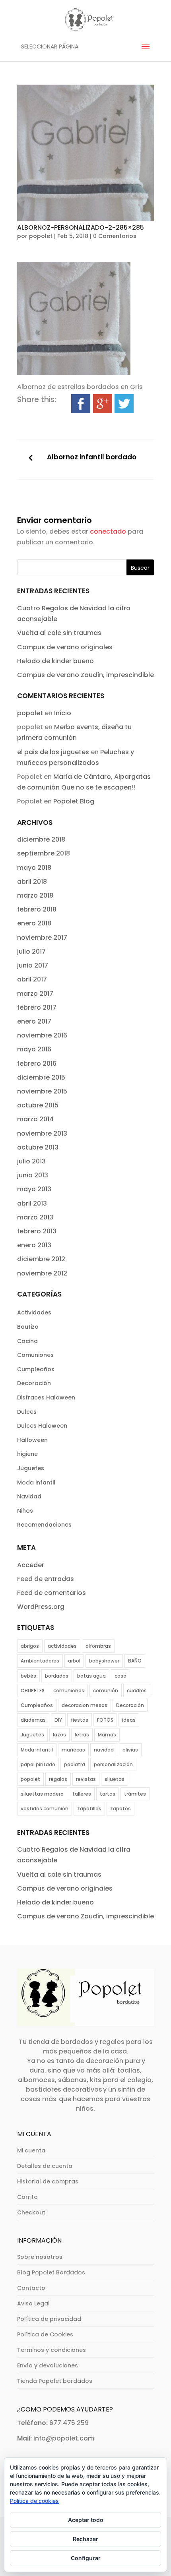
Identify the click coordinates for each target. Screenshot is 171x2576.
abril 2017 (32, 979)
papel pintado (38, 1764)
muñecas (73, 1750)
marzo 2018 (35, 895)
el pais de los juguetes (53, 752)
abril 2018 (32, 882)
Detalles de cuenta (45, 2166)
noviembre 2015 (42, 1091)
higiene (27, 1454)
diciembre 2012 (41, 1259)
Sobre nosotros (40, 2257)
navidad (104, 1750)
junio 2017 (33, 965)
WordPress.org (41, 1607)
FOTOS (105, 1720)
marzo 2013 (35, 1217)
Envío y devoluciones (48, 2365)
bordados (57, 1676)
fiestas (80, 1720)
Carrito (27, 2197)
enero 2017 (34, 1021)
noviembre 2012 (42, 1273)
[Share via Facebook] (81, 408)
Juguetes (31, 1468)
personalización (113, 1764)
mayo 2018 (34, 868)
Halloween (32, 1440)
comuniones (69, 1691)
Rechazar (85, 2539)
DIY (58, 1720)
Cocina (27, 1341)
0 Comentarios (115, 236)
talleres (82, 1794)
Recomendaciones (44, 1525)
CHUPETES (33, 1691)
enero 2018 (34, 923)
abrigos (30, 1646)
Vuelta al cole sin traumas (59, 633)
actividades (62, 1646)
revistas (86, 1779)
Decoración (34, 1383)
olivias (130, 1750)
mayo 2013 (34, 1189)
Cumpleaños (36, 1369)
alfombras (98, 1646)
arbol (74, 1661)
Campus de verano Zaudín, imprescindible (85, 675)
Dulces (27, 1412)
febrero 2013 (37, 1231)
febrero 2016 (37, 1063)
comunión (106, 1691)
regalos (58, 1779)
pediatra (75, 1764)
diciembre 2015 (41, 1077)
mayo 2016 (34, 1049)
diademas (33, 1720)
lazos (59, 1735)
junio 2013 (33, 1175)
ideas (129, 1720)
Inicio (63, 713)
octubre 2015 (38, 1105)
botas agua (91, 1676)
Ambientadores (40, 1661)
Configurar (86, 2558)
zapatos (120, 1809)
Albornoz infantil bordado (92, 457)
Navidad (29, 1496)
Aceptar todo (86, 2520)
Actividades (34, 1312)
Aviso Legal (33, 2303)
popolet (41, 236)
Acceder (31, 1565)
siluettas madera (42, 1794)
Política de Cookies (45, 2334)
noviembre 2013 (42, 1133)
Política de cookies (34, 2501)
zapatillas (89, 1809)
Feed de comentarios (51, 1593)
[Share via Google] (103, 408)
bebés (28, 1676)
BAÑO (135, 1661)
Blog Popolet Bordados (51, 2272)
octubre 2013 (38, 1147)
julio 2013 (31, 1161)
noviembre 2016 (42, 1035)
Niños (25, 1511)
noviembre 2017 (42, 938)
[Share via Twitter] (124, 408)
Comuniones (35, 1355)
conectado (108, 531)
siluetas (115, 1779)
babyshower (104, 1661)
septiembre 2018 (44, 853)
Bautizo (28, 1327)
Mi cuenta (31, 2150)
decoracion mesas (85, 1705)
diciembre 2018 (41, 839)
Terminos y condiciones (51, 2350)
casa (120, 1676)
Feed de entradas (46, 1579)
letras (82, 1735)
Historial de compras (48, 2181)
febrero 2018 (37, 909)
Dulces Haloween (42, 1426)
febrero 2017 (37, 1007)
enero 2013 (34, 1245)
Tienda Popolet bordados (55, 2381)
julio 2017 (31, 951)
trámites (135, 1794)
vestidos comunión (45, 1809)
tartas (108, 1794)
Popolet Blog (74, 801)
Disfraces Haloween (46, 1397)
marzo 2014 (35, 1119)
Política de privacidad (49, 2319)
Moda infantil (36, 1483)
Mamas (107, 1735)
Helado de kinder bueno (55, 661)
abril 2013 (32, 1203)
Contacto (31, 2288)
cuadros (137, 1691)
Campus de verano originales (65, 647)
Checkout (31, 2212)
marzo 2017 (35, 994)
